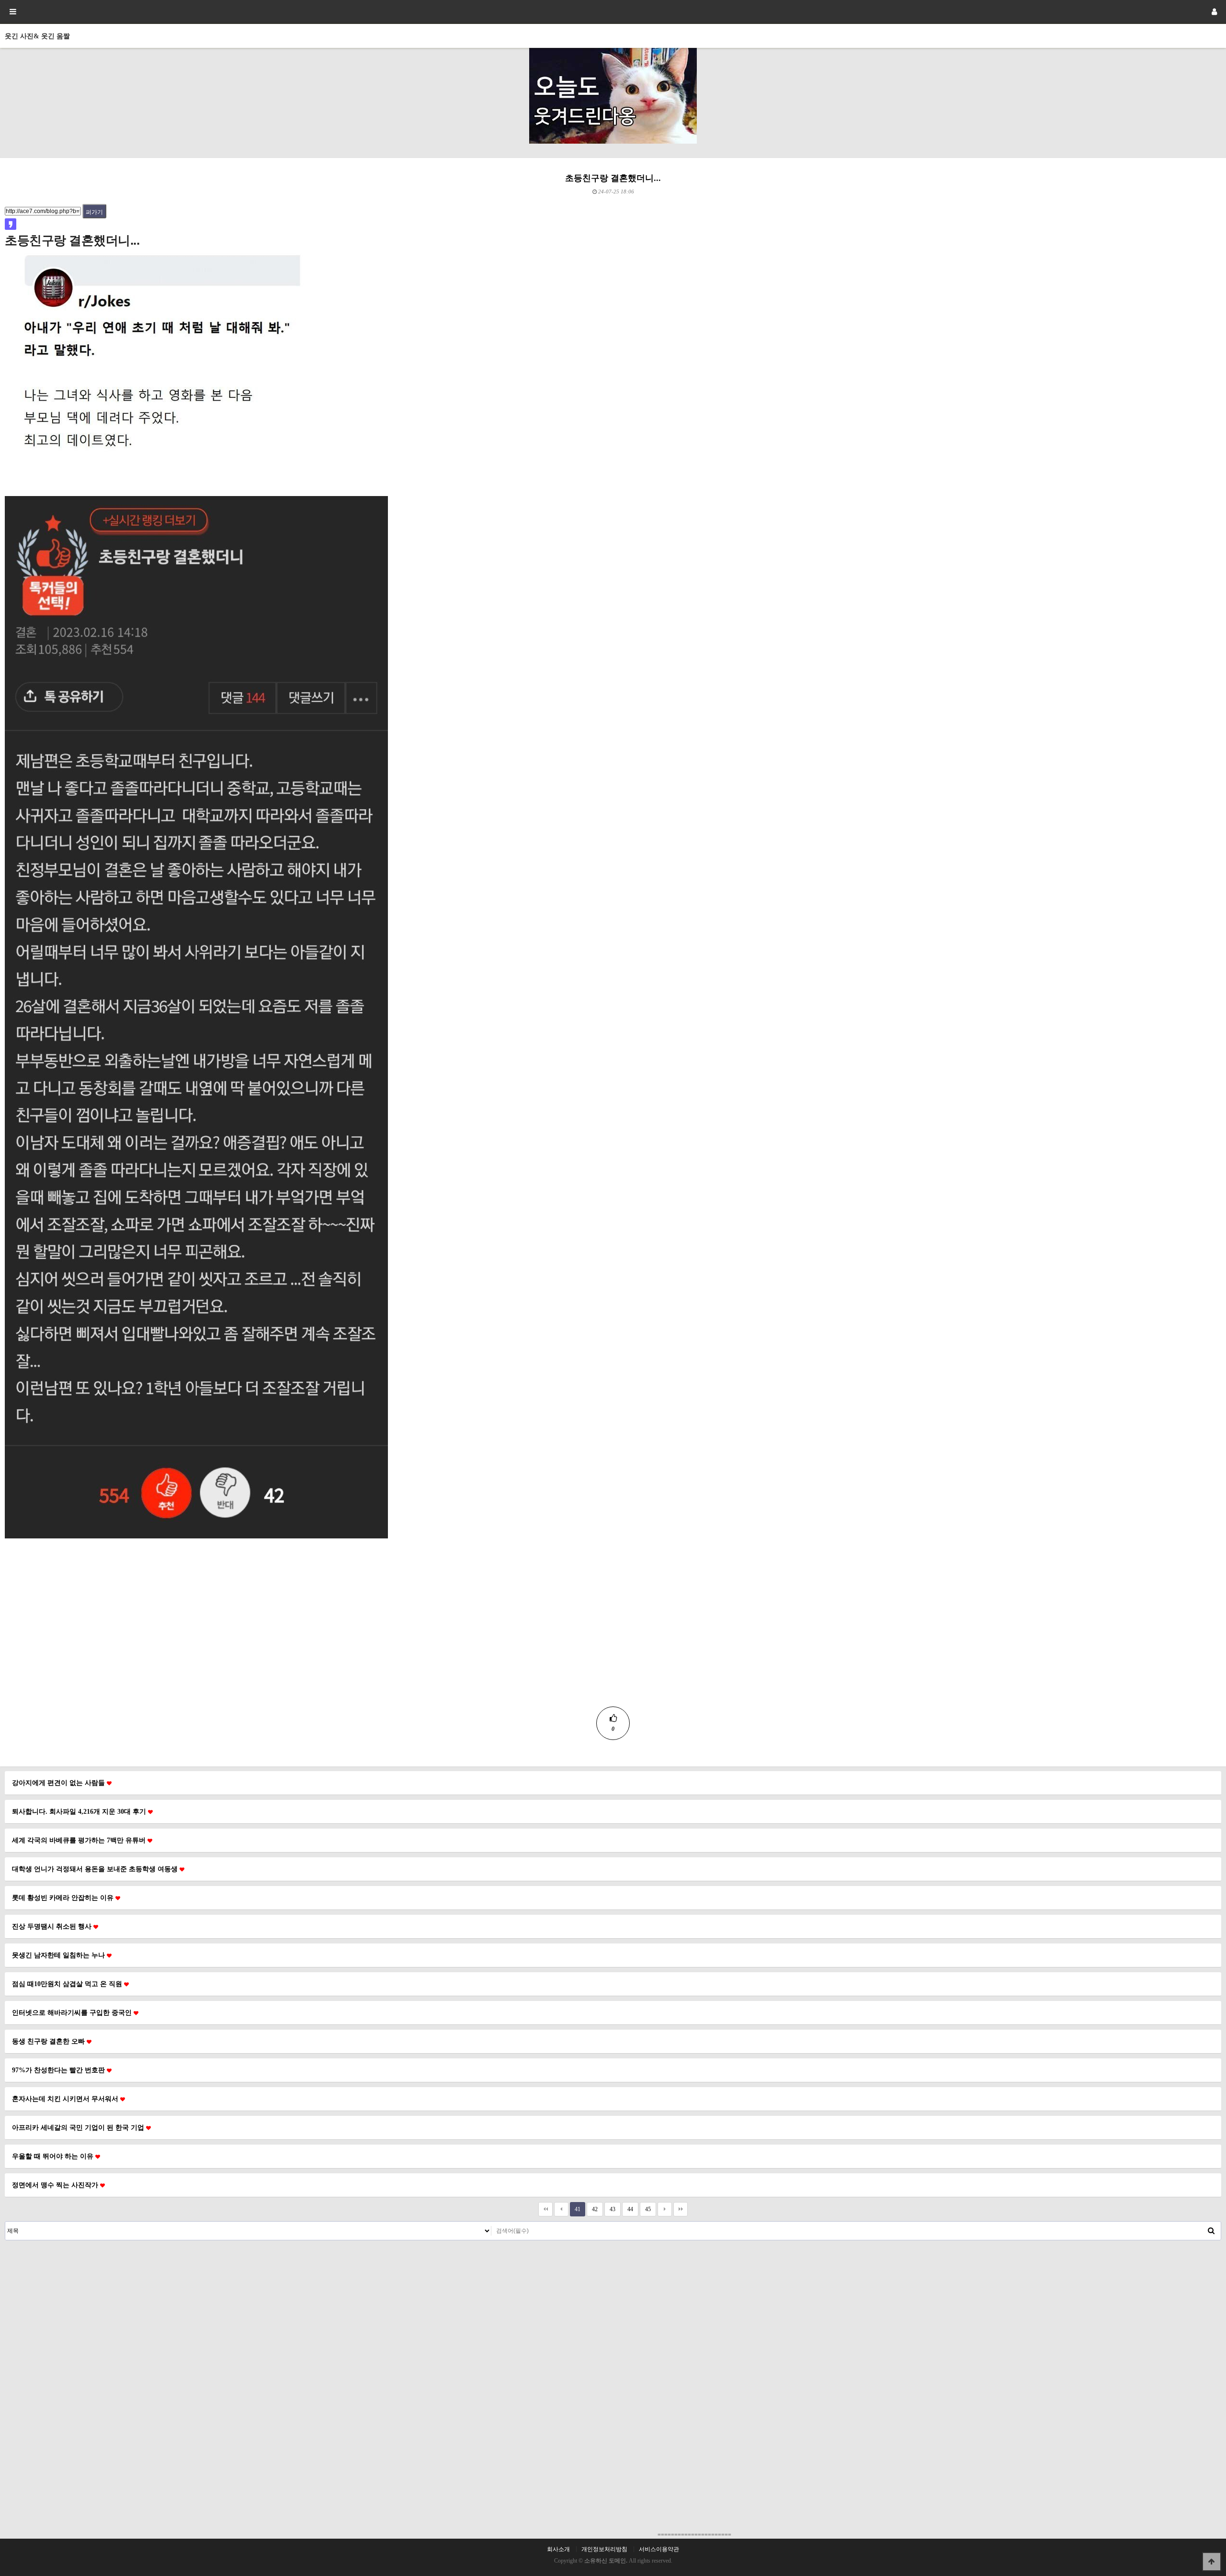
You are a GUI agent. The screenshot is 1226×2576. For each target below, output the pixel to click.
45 (648, 2209)
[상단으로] (1212, 2562)
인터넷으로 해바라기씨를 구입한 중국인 (73, 2012)
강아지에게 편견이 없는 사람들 (59, 1783)
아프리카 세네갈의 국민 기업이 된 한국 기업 (79, 2127)
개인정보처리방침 (604, 2549)
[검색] (1211, 2231)
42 (595, 2209)
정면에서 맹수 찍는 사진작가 (56, 2185)
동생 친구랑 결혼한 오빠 (49, 2041)
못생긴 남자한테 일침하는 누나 (59, 1955)
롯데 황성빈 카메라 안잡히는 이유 (64, 1898)
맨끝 (681, 2209)
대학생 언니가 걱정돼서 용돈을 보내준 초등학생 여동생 (96, 1869)
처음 (545, 2209)
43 (613, 2209)
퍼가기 (94, 212)
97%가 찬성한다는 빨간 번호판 (59, 2070)
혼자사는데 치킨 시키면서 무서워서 (66, 2099)
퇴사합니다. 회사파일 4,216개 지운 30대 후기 (80, 1811)
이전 (561, 2209)
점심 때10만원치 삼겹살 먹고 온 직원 (68, 1984)
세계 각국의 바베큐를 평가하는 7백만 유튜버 (80, 1840)
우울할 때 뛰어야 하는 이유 (54, 2156)
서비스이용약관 (659, 2549)
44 (630, 2209)
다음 (665, 2209)
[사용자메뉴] (1214, 12)
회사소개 (558, 2549)
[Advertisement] (613, 1639)
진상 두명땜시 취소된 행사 (53, 1926)
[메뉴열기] (12, 12)
